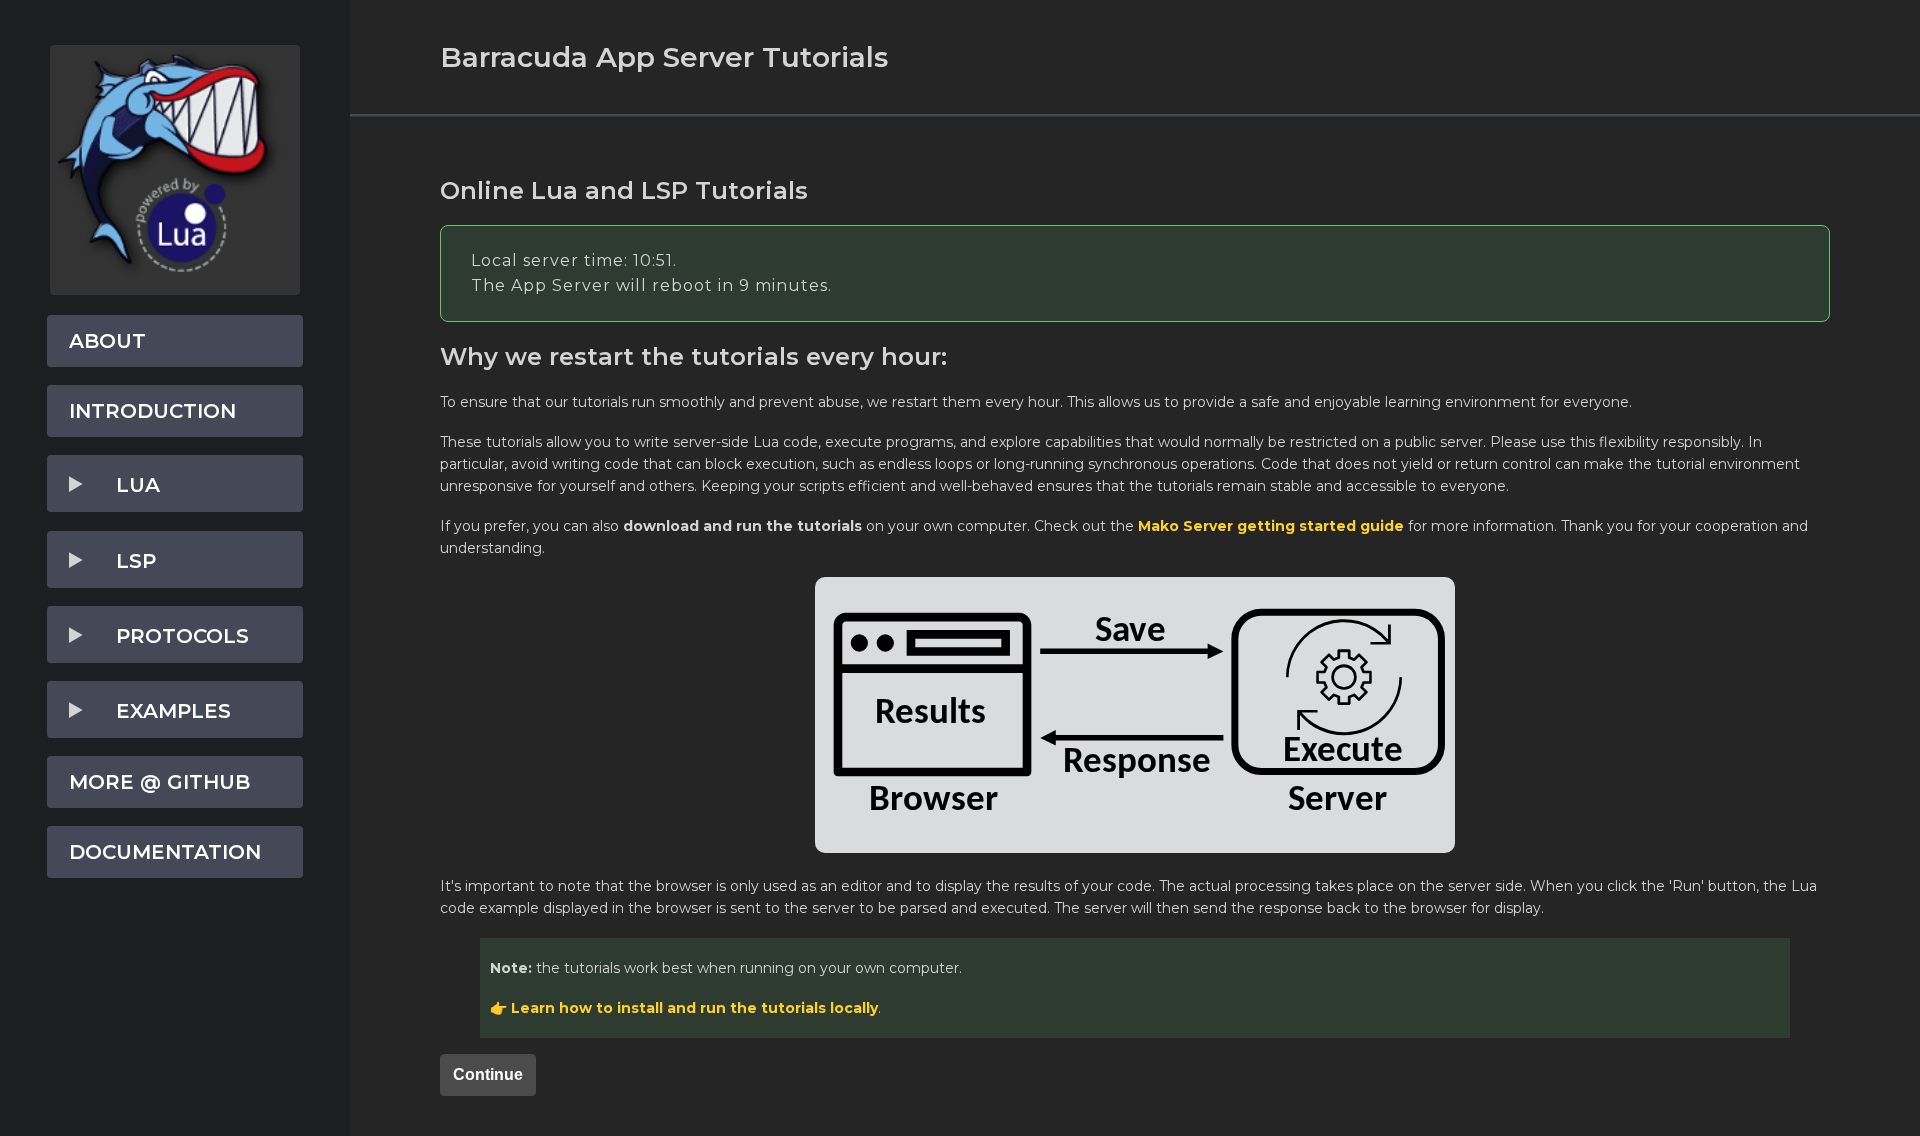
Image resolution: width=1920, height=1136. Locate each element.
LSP (136, 561)
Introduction (152, 411)
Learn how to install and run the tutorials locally (694, 1008)
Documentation (165, 852)
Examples (173, 711)
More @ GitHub (159, 782)
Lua (138, 485)
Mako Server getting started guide (1271, 526)
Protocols (182, 636)
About (107, 341)
